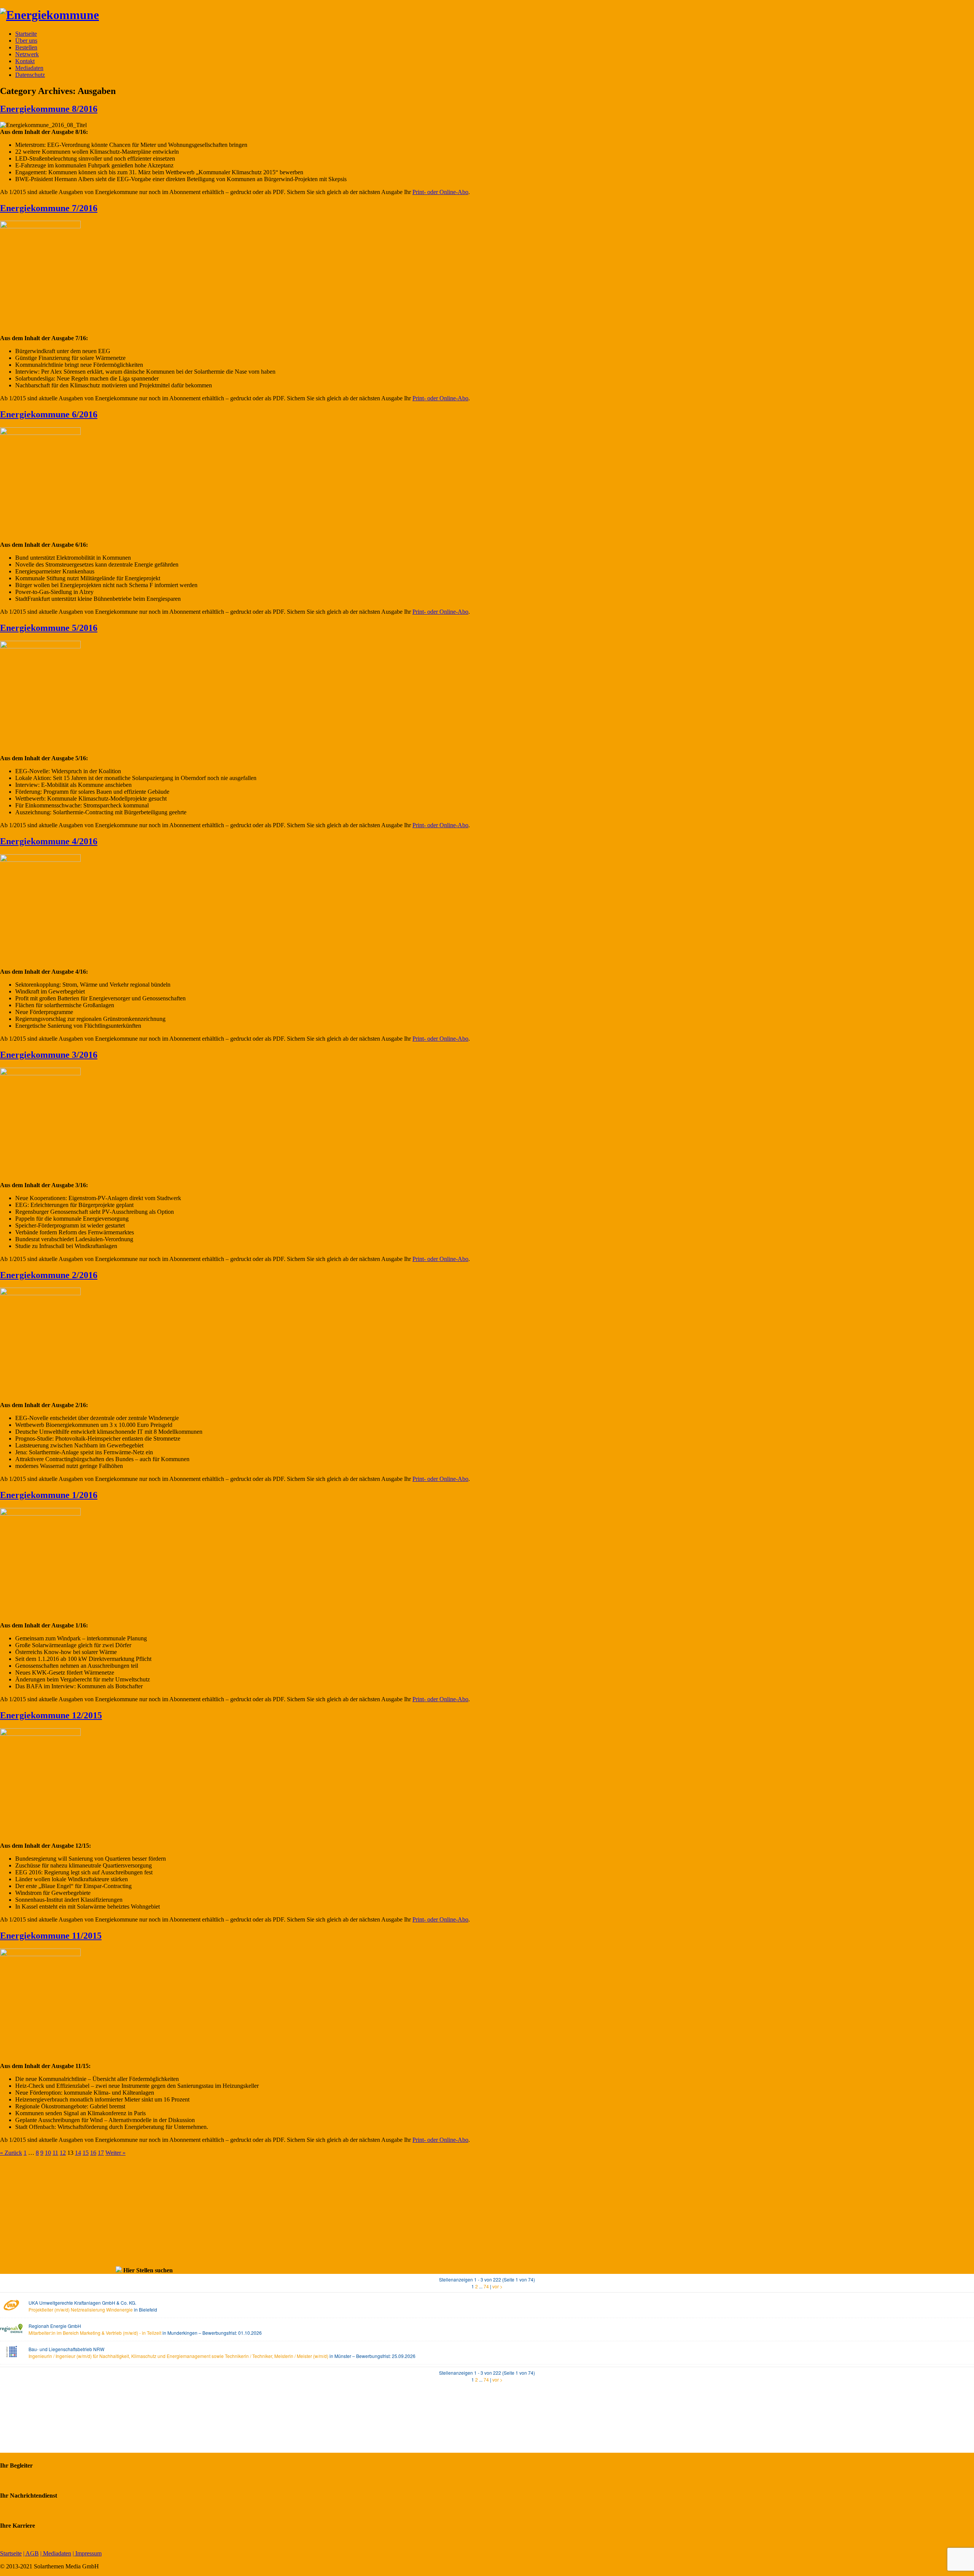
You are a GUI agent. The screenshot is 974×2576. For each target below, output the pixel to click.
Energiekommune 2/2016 (49, 1275)
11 (55, 2153)
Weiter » (115, 2153)
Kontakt (25, 61)
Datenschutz (30, 75)
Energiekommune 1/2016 (49, 1495)
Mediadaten (29, 68)
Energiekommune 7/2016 (49, 208)
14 (78, 2153)
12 (63, 2153)
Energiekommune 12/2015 (51, 1715)
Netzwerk (27, 54)
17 (101, 2153)
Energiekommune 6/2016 (49, 414)
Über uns (26, 41)
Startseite (26, 34)
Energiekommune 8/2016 (49, 109)
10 (48, 2153)
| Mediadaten (56, 2553)
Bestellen (26, 47)
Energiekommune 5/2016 (49, 628)
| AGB (31, 2553)
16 (93, 2153)
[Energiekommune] (49, 15)
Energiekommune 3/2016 (49, 1055)
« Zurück (11, 2153)
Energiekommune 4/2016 (49, 841)
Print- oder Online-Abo (440, 192)
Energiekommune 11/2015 (51, 1936)
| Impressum (87, 2553)
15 (86, 2153)
